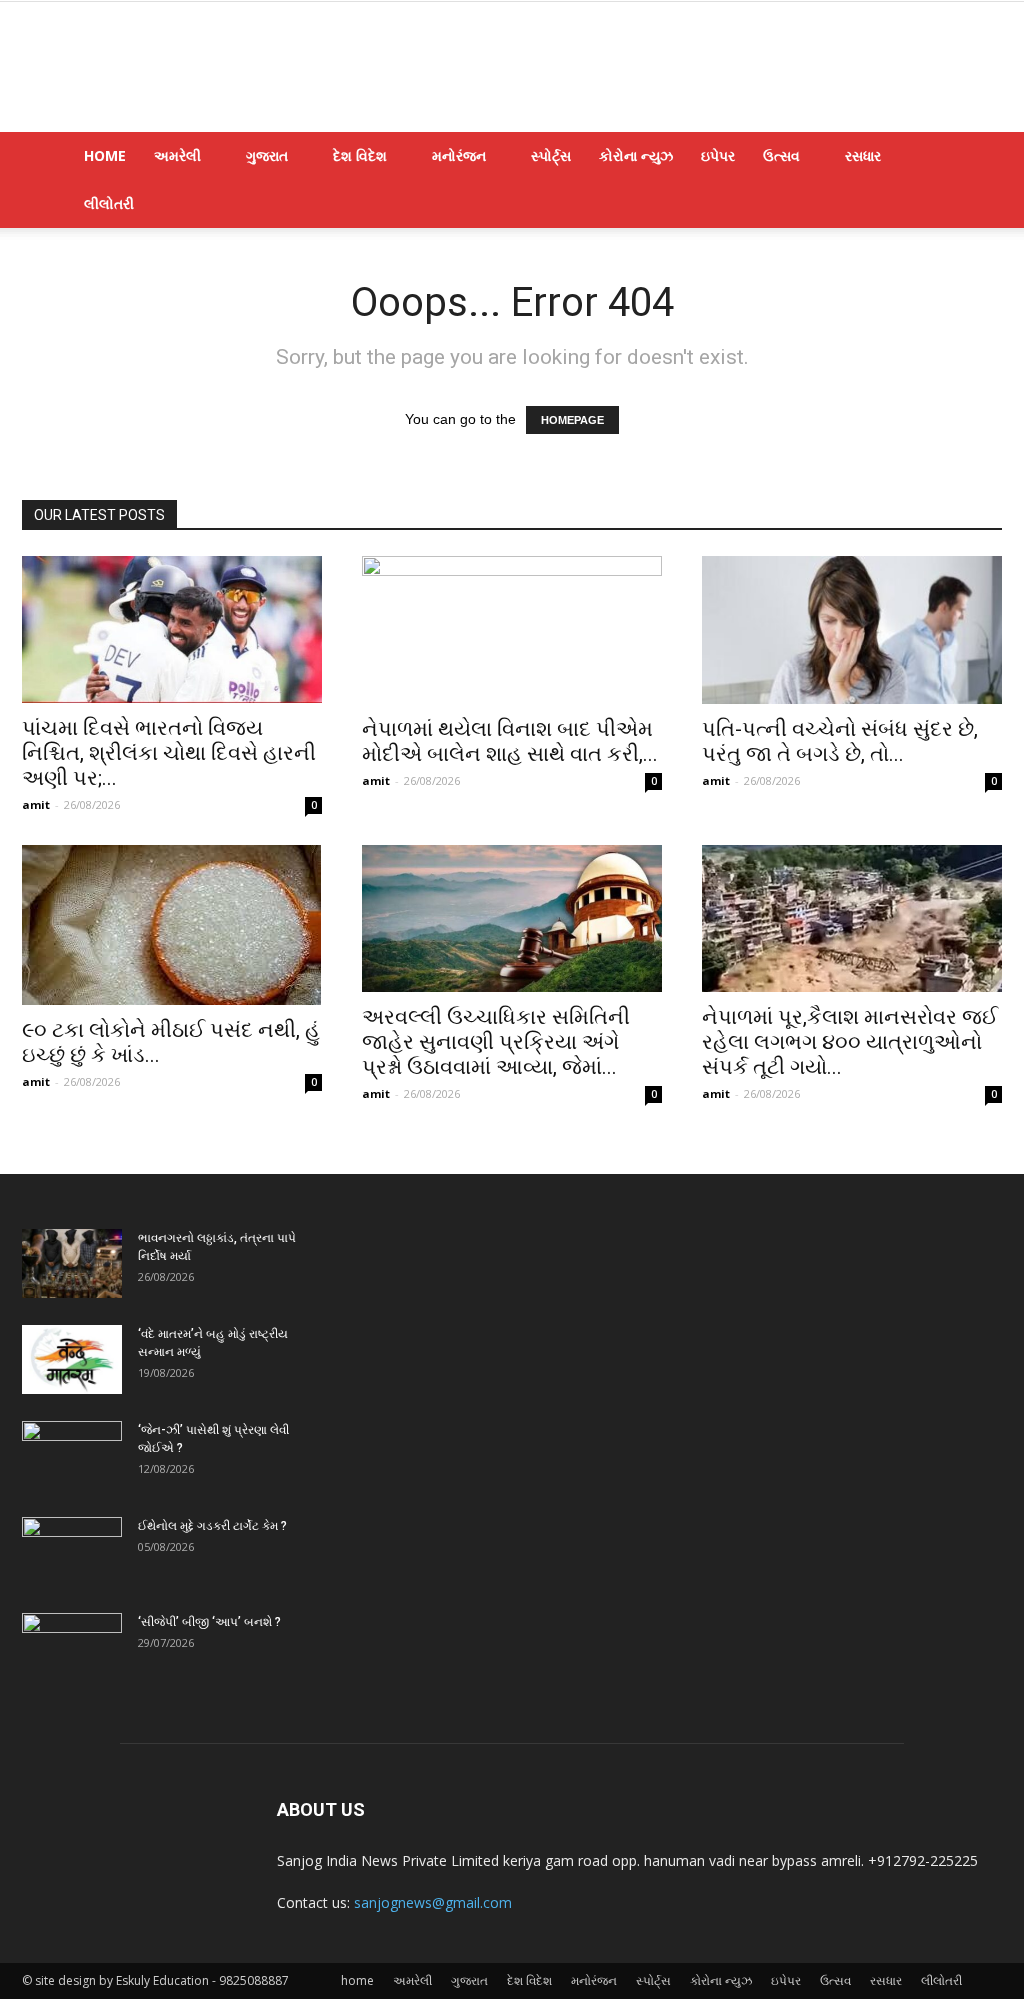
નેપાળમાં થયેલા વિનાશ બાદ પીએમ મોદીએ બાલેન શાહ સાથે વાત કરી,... (510, 741)
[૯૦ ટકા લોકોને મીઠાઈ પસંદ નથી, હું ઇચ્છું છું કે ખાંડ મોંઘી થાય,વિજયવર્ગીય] (172, 925)
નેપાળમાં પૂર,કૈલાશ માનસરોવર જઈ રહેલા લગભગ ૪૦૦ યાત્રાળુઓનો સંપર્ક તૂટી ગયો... (850, 1042)
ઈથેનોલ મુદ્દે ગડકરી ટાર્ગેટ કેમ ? (212, 1526)
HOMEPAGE (572, 420)
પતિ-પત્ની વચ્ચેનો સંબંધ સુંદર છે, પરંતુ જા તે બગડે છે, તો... (840, 741)
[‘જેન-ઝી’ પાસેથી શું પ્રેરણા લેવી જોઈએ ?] (72, 1456)
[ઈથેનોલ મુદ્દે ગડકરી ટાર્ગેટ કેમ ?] (72, 1552)
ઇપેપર (718, 155)
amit (36, 804)
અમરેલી (177, 155)
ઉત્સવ (781, 155)
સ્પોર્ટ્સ (551, 155)
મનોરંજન (459, 155)
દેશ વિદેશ (360, 155)
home (105, 155)
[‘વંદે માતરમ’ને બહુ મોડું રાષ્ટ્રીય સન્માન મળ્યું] (72, 1359)
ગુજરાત (267, 155)
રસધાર (863, 155)
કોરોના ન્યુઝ (636, 155)
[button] (978, 157)
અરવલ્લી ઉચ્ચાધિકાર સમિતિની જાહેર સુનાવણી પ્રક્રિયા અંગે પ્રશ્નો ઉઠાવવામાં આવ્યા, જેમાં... (496, 1042)
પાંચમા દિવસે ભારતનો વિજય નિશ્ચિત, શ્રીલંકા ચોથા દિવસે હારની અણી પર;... (169, 753)
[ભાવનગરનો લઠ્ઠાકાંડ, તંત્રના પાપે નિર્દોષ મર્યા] (72, 1263)
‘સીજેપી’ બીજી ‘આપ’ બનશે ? (209, 1622)
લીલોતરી (109, 203)
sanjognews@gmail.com (433, 1902)
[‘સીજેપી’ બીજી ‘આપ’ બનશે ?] (72, 1648)
